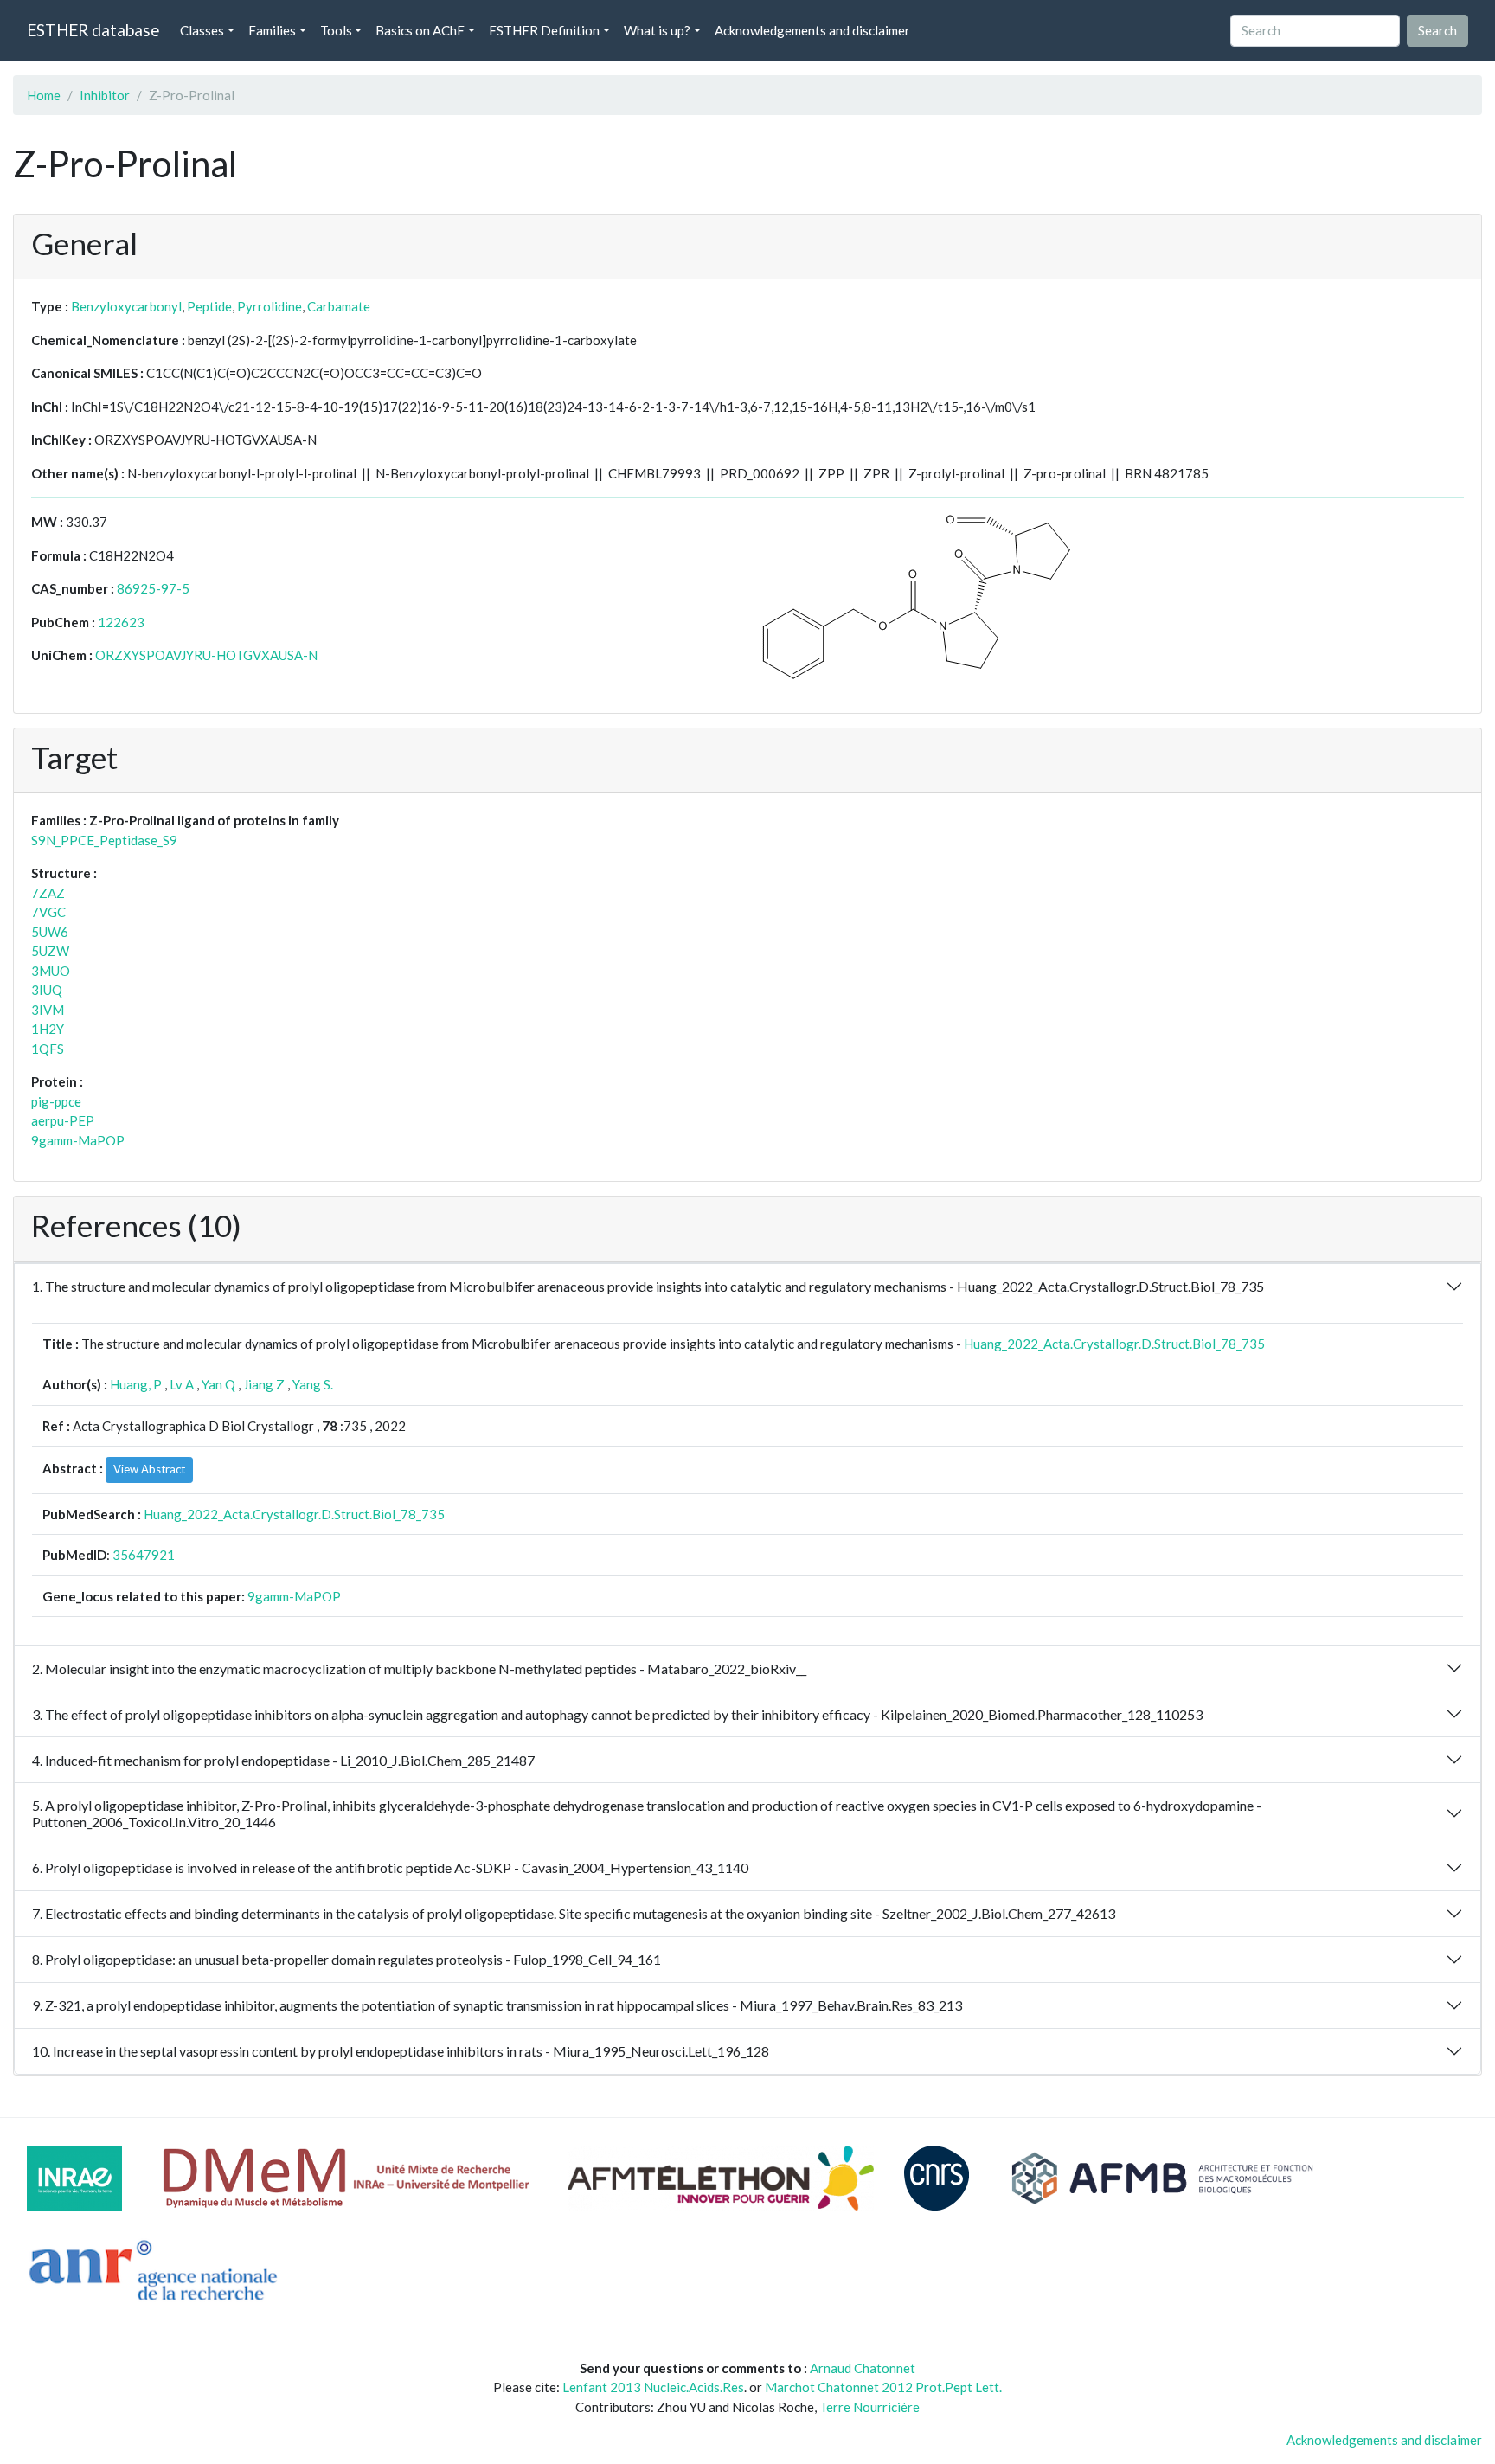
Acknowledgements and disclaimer (812, 30)
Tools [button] (336, 30)
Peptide (209, 306)
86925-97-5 (153, 588)
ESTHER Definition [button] (544, 30)
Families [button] (272, 30)
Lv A (182, 1384)
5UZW (50, 951)
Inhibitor (105, 95)
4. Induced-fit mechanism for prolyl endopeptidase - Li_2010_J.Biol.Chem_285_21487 (283, 1760)
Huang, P (136, 1384)
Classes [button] (202, 30)
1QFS (48, 1049)
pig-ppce (56, 1101)
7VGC (48, 912)
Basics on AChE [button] (420, 30)
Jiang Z (264, 1384)
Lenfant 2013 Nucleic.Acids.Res (653, 2387)
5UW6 (50, 932)
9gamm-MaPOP (78, 1140)
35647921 (144, 1555)
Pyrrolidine (269, 306)
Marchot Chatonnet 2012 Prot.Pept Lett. (883, 2387)
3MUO (51, 971)
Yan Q (218, 1384)
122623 (121, 622)
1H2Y (48, 1029)
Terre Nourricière (869, 2407)
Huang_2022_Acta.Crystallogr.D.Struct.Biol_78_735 (1114, 1344)
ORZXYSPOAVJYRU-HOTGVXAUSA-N (206, 655)
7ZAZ (48, 893)
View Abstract (149, 1469)
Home (44, 95)
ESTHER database (93, 30)
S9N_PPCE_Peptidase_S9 (104, 840)
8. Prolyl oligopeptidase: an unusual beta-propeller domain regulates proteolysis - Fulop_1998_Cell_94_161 (346, 1959)
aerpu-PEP (63, 1120)
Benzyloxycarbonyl (126, 306)
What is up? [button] (657, 30)
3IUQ (47, 990)
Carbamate (339, 306)
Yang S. (313, 1384)
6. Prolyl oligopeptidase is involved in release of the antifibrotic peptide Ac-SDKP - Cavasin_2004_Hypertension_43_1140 (390, 1867)
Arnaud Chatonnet (863, 2368)
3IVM (48, 1010)
